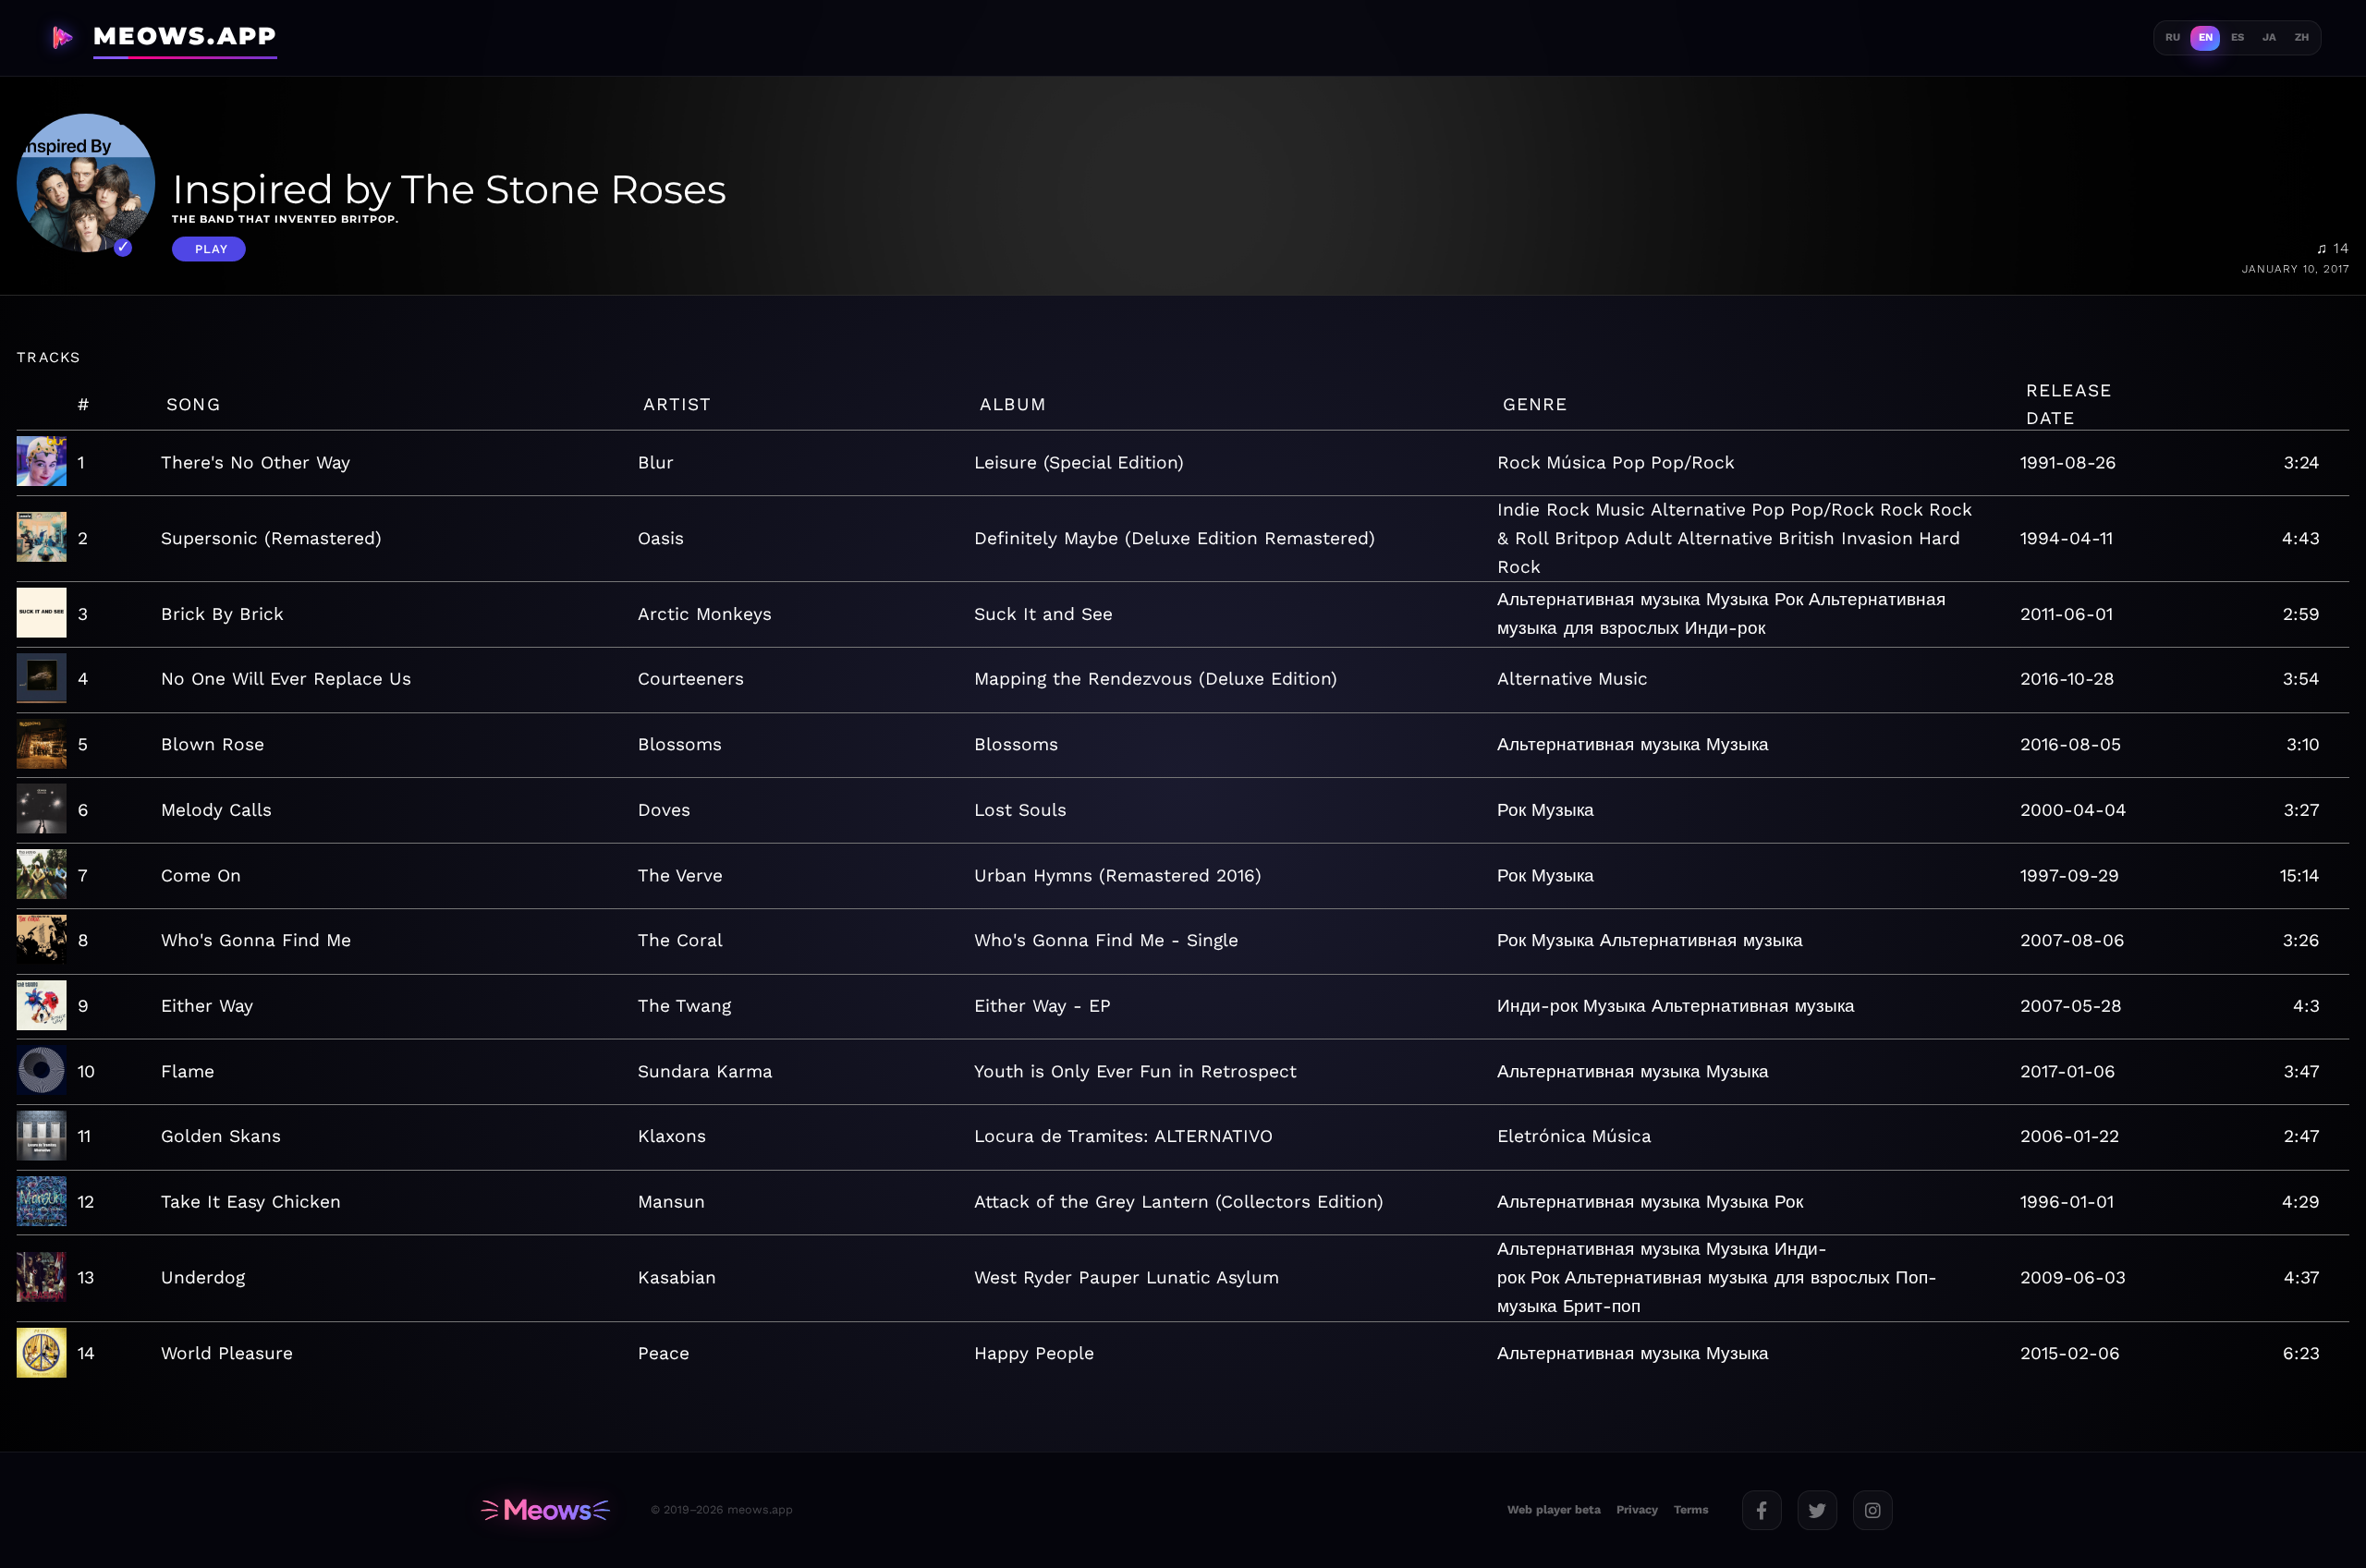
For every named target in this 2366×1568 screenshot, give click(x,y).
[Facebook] (1762, 1510)
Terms (1691, 1509)
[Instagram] (1873, 1510)
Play (212, 249)
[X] (1817, 1510)
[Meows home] (545, 1510)
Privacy (1637, 1509)
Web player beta (1554, 1509)
